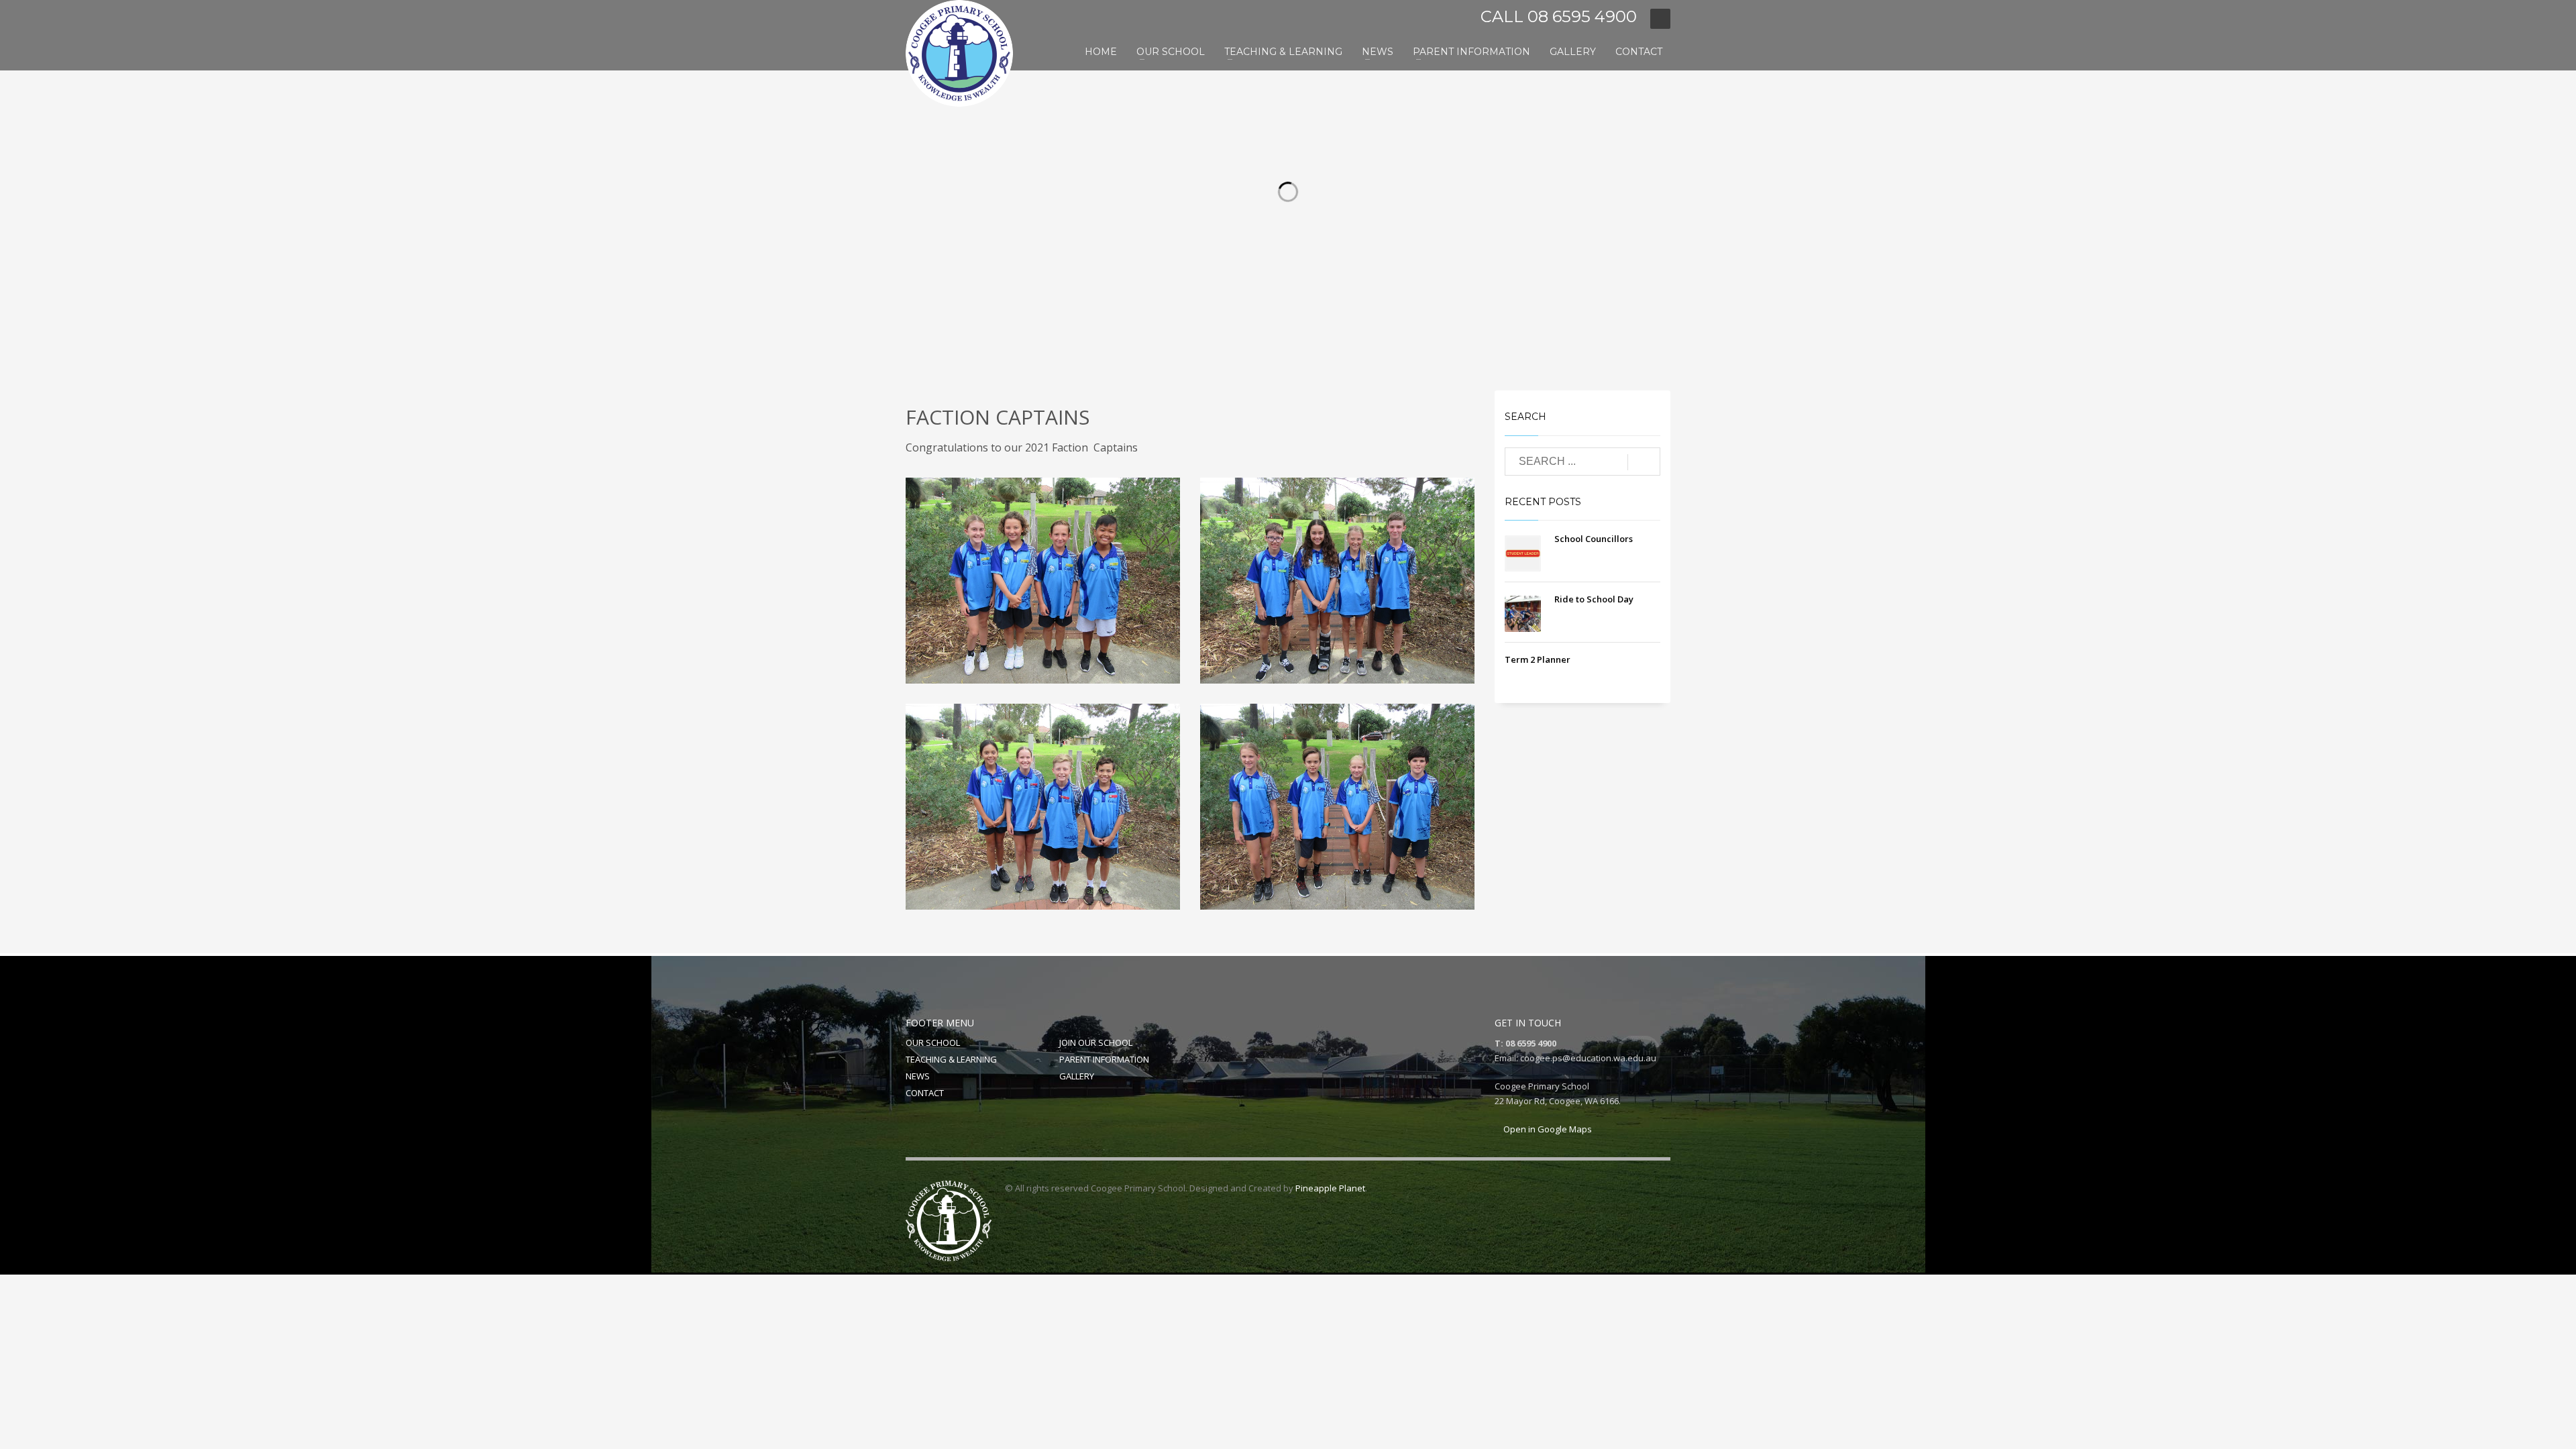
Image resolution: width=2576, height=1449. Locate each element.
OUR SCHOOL (933, 1042)
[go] (1644, 462)
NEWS (918, 1076)
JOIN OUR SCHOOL (1096, 1042)
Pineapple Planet (1330, 1188)
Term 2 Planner (1538, 659)
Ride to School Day (1594, 599)
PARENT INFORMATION (1104, 1059)
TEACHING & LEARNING (951, 1059)
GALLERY (1077, 1076)
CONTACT (925, 1093)
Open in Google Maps (1547, 1129)
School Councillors (1594, 539)
